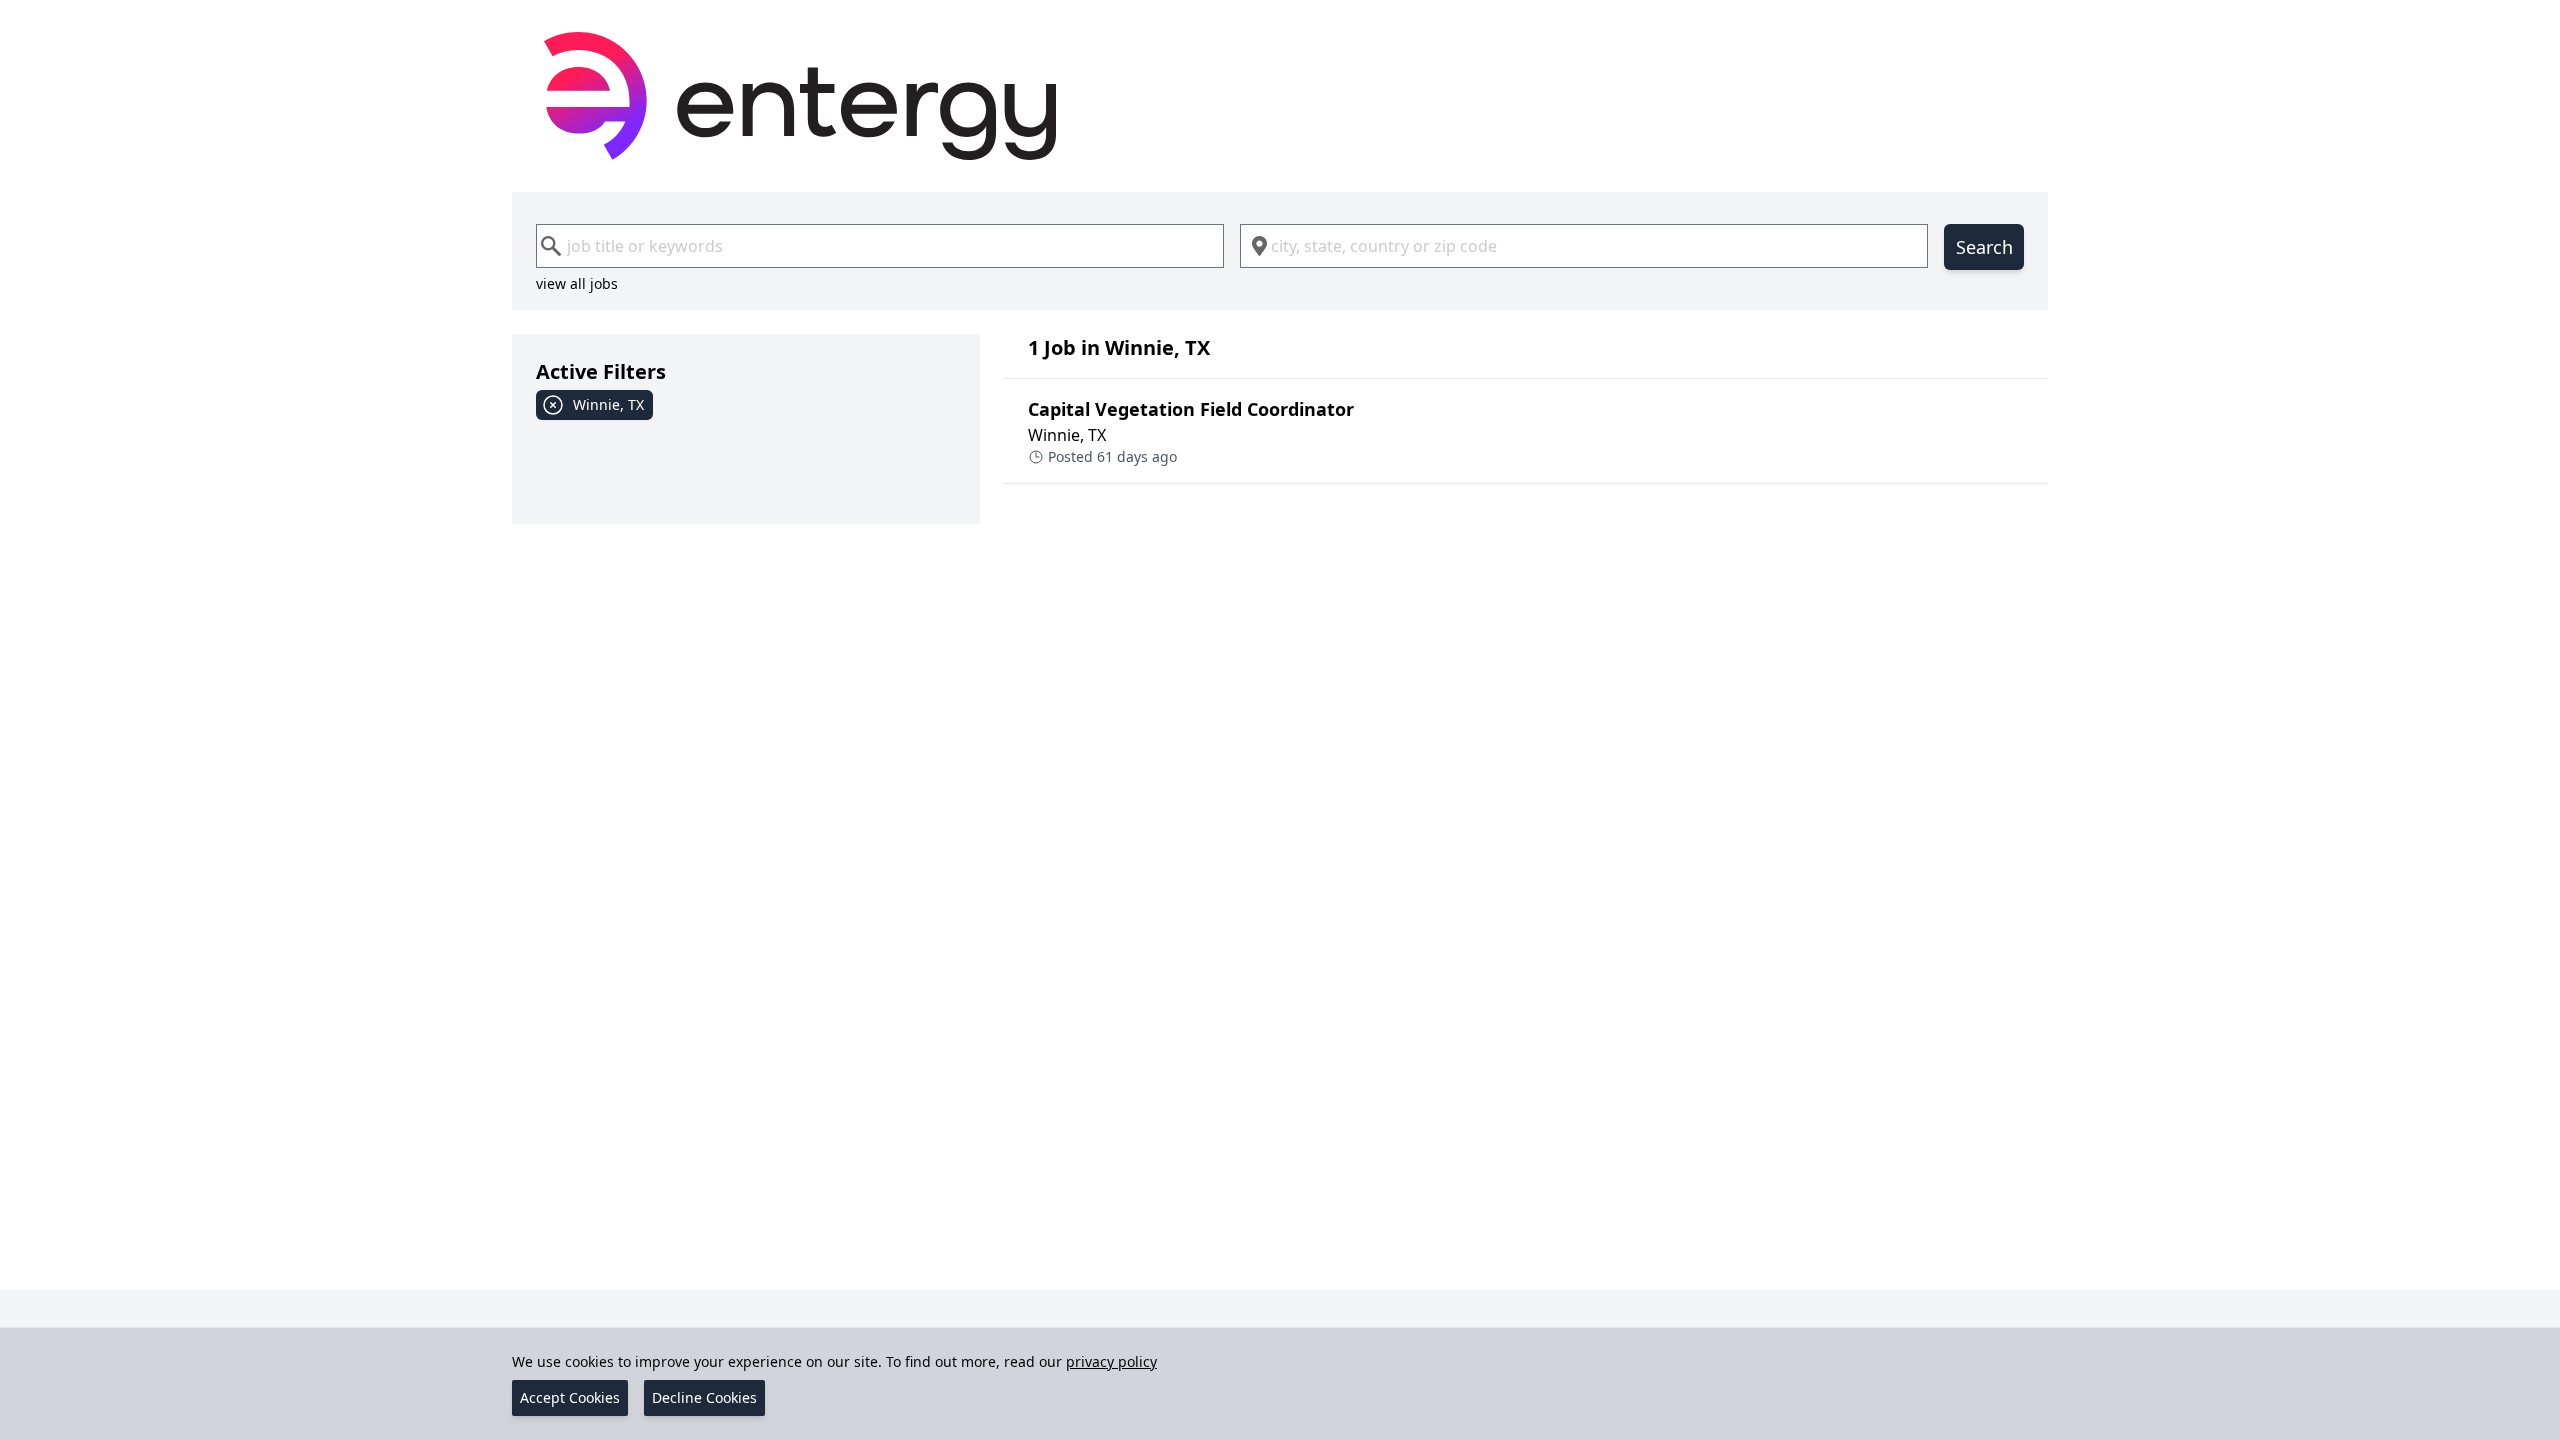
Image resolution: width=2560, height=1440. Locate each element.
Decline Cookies (704, 1397)
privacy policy (1111, 1361)
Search (1984, 247)
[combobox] (880, 246)
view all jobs (577, 283)
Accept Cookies (570, 1397)
